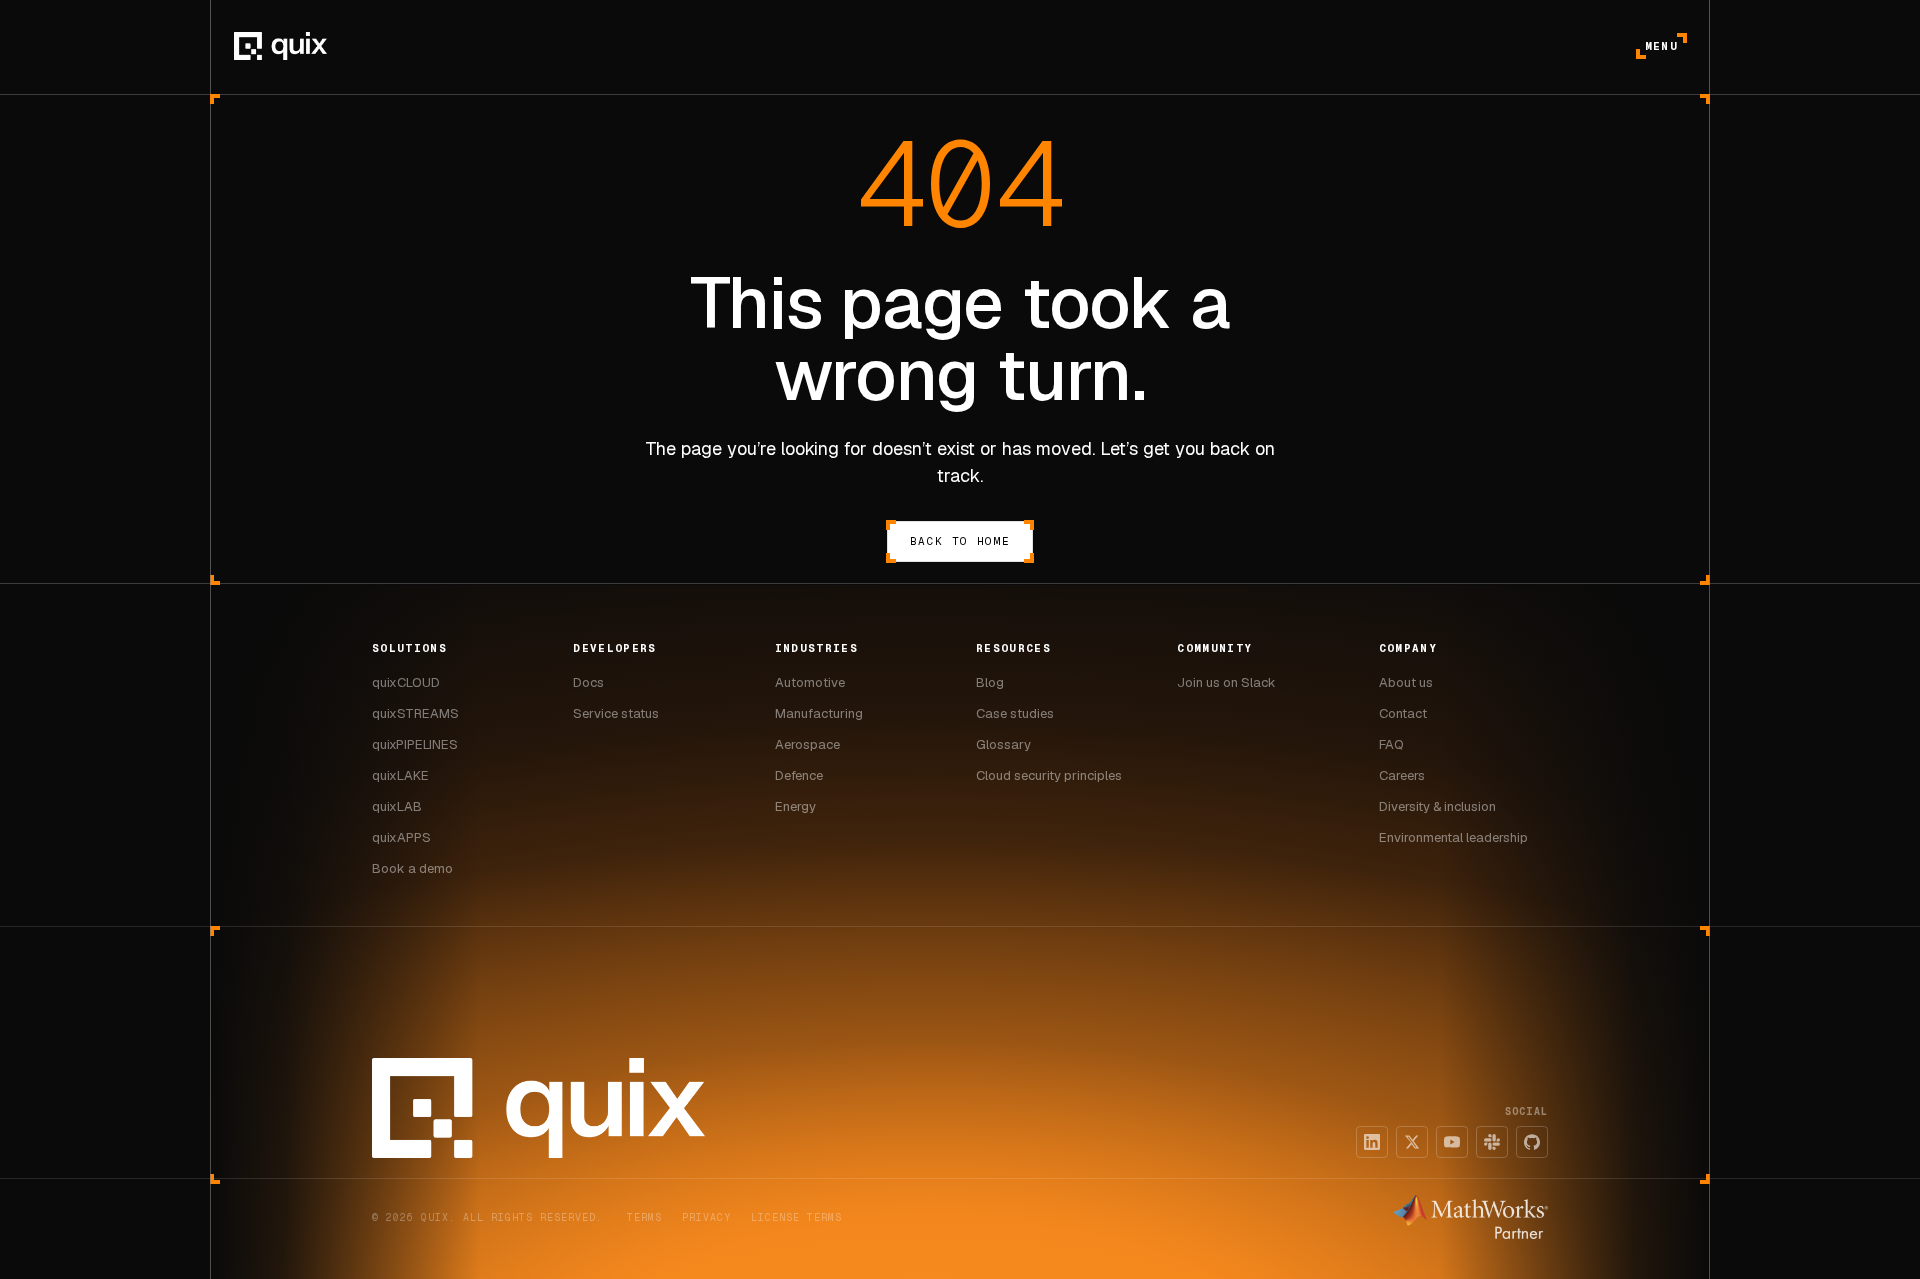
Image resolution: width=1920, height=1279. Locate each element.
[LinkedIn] (1372, 1142)
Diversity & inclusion (1437, 806)
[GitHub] (1532, 1142)
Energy (795, 806)
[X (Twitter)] (1412, 1142)
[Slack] (1492, 1142)
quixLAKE (400, 775)
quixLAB (397, 806)
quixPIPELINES (415, 744)
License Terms (796, 1217)
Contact (1403, 713)
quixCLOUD (406, 682)
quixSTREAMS (415, 713)
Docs (588, 682)
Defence (799, 775)
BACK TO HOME (960, 541)
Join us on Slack (1226, 682)
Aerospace (807, 744)
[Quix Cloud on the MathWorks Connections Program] (1470, 1217)
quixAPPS (401, 837)
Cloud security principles (1049, 775)
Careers (1402, 775)
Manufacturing (819, 713)
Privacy (706, 1217)
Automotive (810, 682)
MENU (1661, 46)
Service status (616, 713)
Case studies (1015, 713)
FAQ (1391, 744)
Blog (990, 682)
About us (1406, 682)
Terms (644, 1217)
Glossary (1003, 744)
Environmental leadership (1453, 837)
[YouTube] (1452, 1142)
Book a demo (412, 868)
